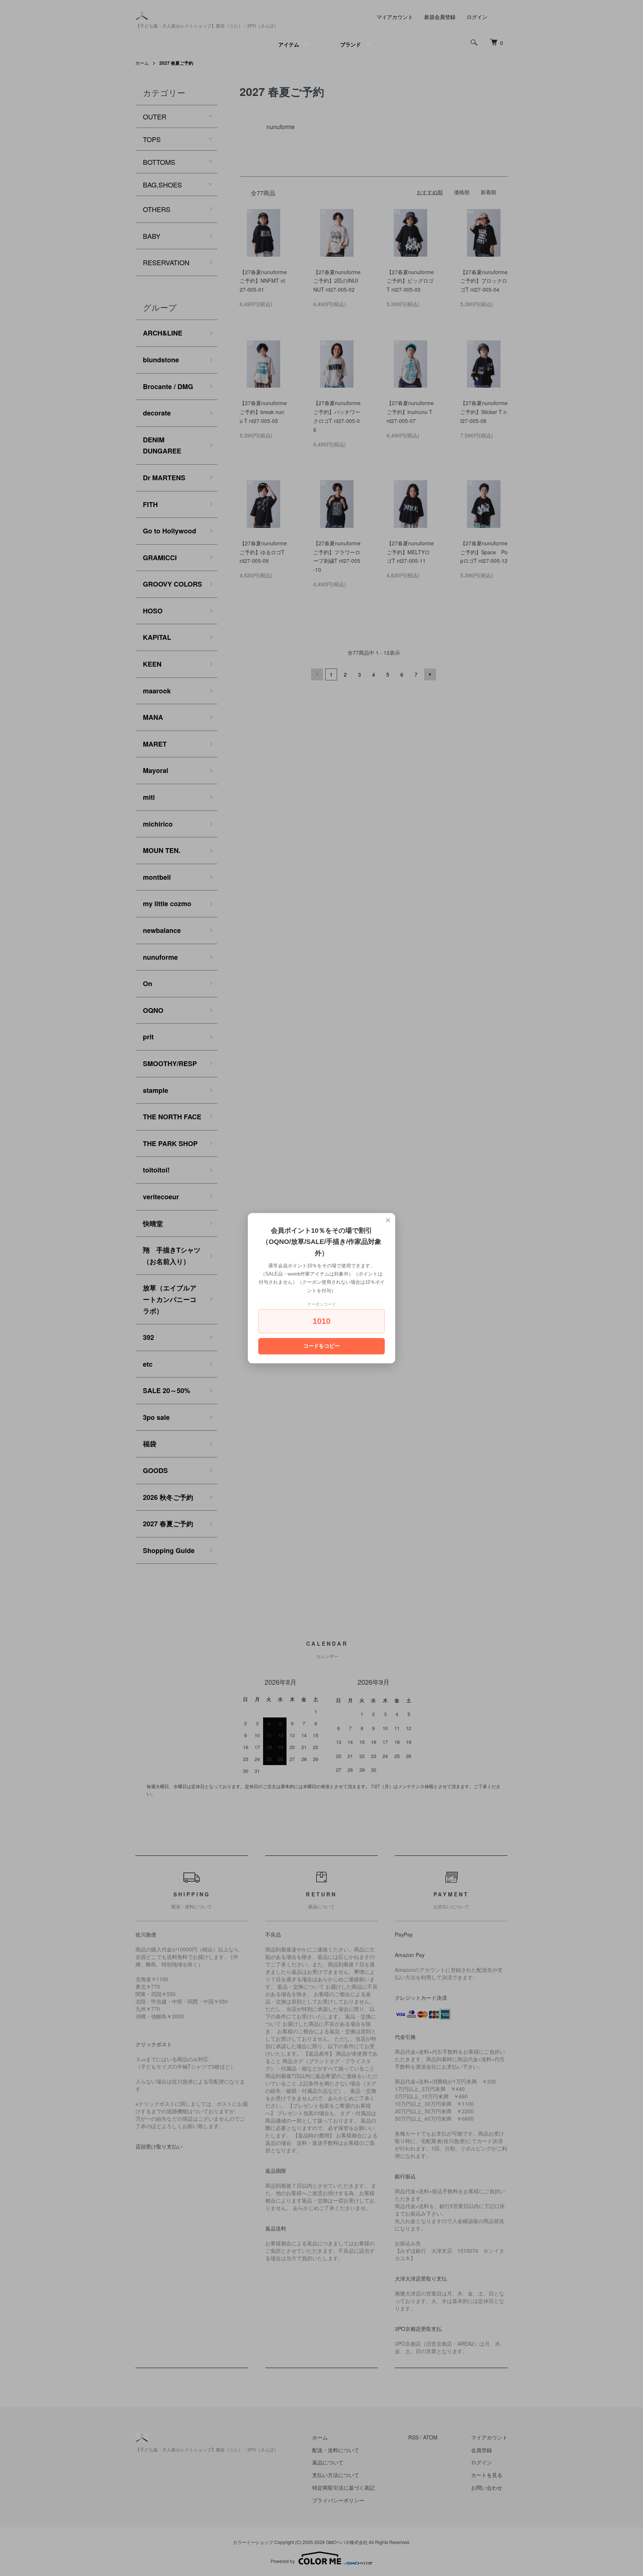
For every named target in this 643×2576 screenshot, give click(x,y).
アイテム (289, 44)
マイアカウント (395, 17)
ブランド (351, 44)
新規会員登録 (440, 17)
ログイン (477, 17)
